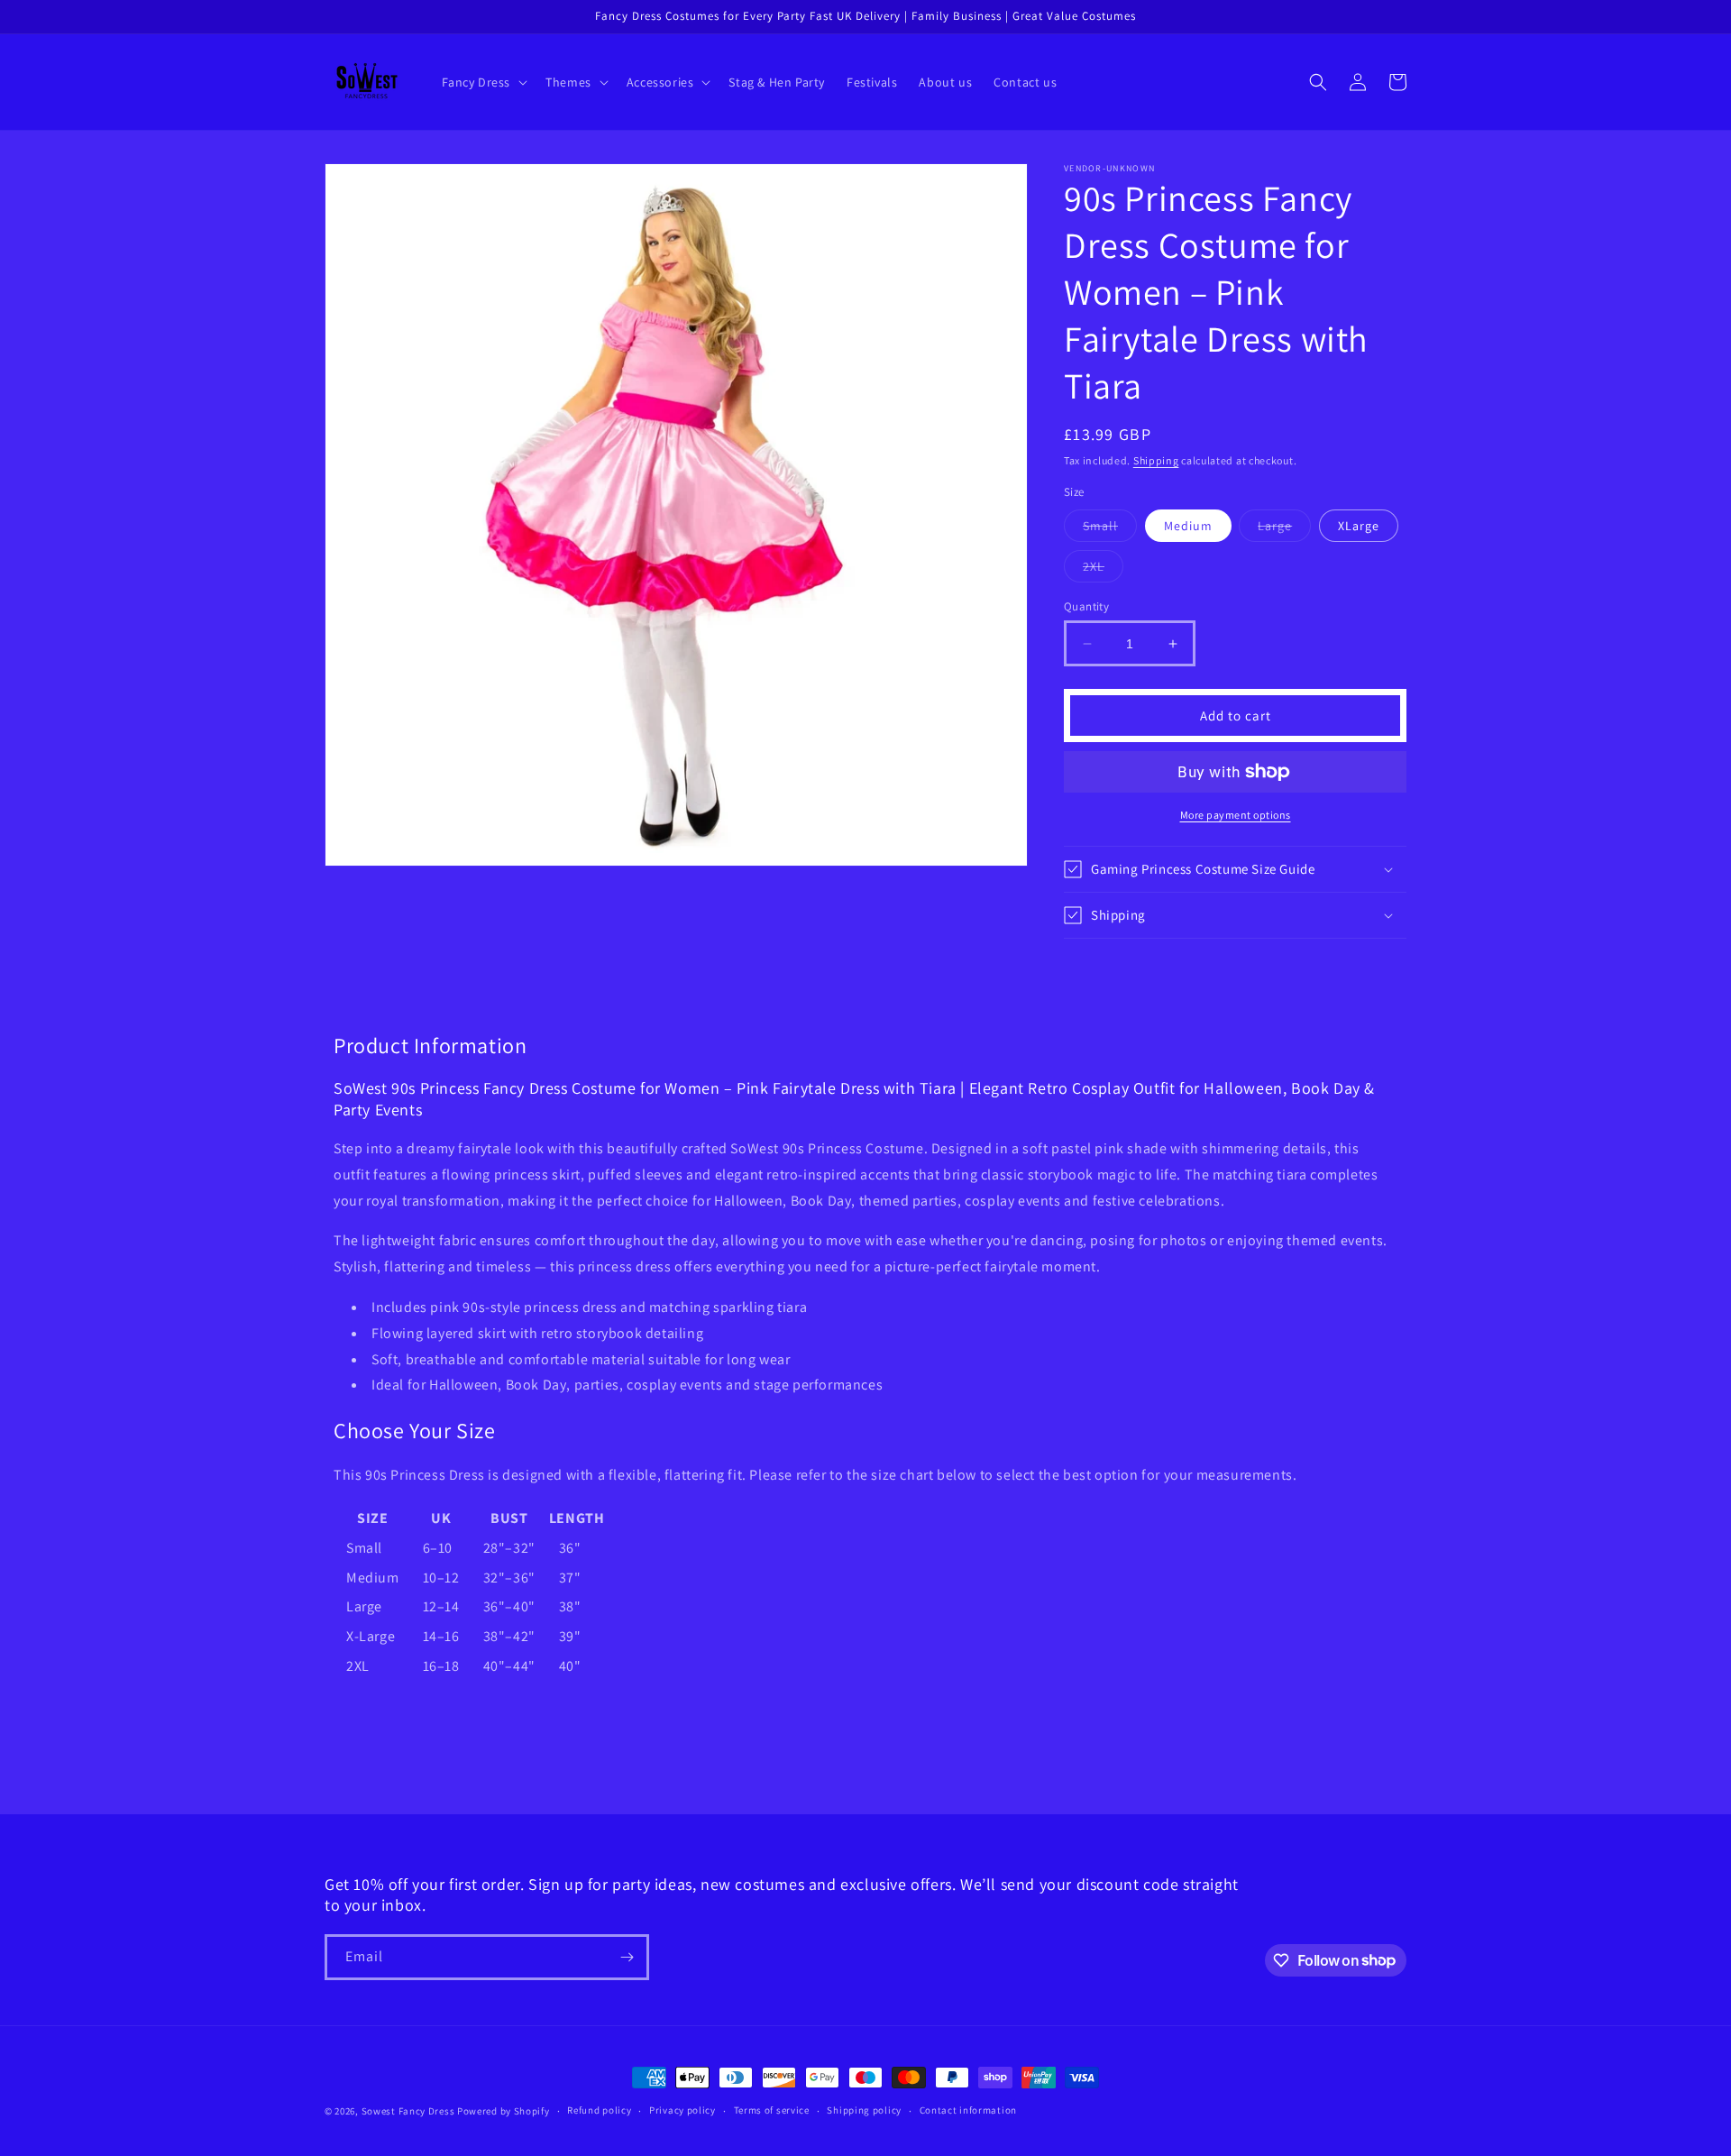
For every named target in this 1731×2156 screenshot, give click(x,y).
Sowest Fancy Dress (408, 2111)
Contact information (968, 2110)
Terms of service (772, 2110)
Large (1284, 529)
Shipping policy (864, 2110)
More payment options (1236, 815)
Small (1110, 529)
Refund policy (599, 2110)
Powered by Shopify (504, 2111)
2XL (1103, 570)
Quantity (1086, 606)
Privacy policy (682, 2110)
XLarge (1359, 526)
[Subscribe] (627, 1957)
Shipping (1156, 460)
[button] (483, 82)
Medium (1188, 526)
